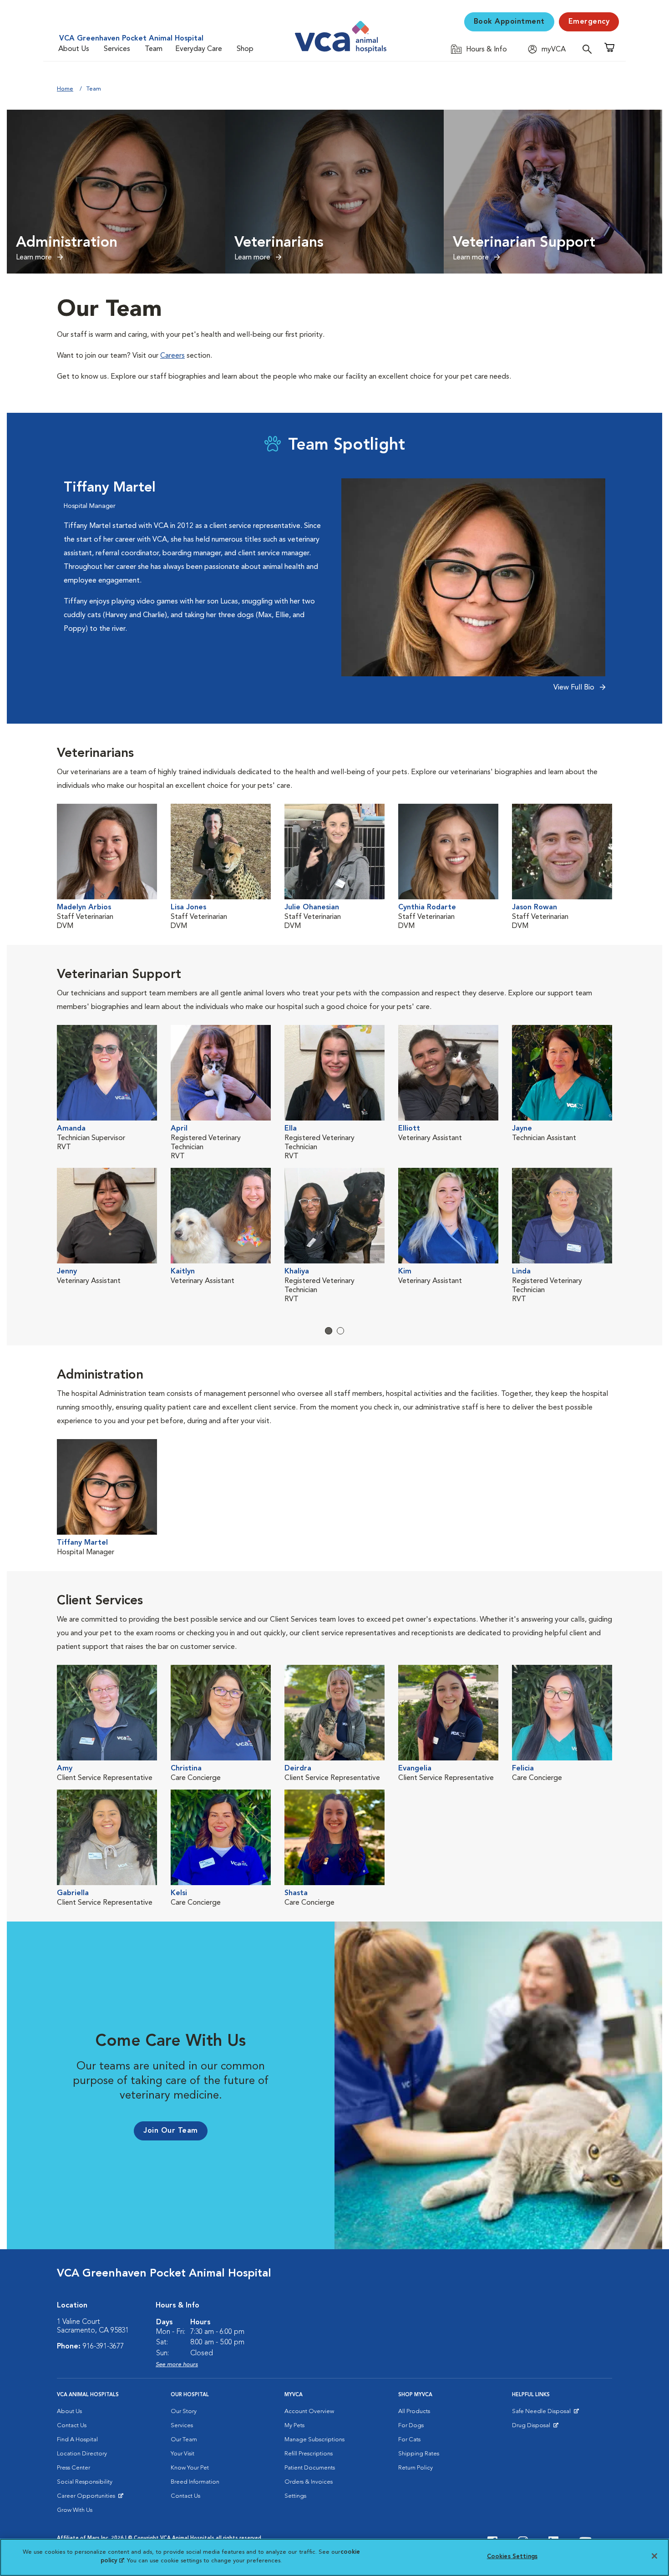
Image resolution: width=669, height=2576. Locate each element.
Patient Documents (310, 2468)
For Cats (409, 2440)
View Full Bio (575, 688)
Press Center (73, 2468)
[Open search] (589, 49)
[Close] (654, 2556)
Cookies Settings (512, 2557)
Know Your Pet (190, 2468)
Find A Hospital (77, 2440)
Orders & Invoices (309, 2482)
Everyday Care (199, 49)
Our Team (184, 2440)
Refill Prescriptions (309, 2454)
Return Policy (416, 2468)
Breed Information (195, 2482)
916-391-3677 (103, 2347)
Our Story (184, 2411)
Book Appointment (509, 22)
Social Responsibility (85, 2482)
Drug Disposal (535, 2428)
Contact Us (72, 2426)
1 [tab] (329, 1331)
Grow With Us (75, 2510)
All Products (414, 2411)
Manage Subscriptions (314, 2440)
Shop (245, 49)
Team (154, 49)
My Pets (294, 2426)
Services (117, 49)
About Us (74, 49)
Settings (295, 2496)
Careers (172, 356)
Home (65, 89)
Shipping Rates (419, 2454)
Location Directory (82, 2454)
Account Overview (309, 2411)
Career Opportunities (88, 2498)
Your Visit (182, 2454)
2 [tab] (340, 1331)
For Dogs (411, 2426)
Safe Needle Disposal (543, 2414)
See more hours (177, 2365)
